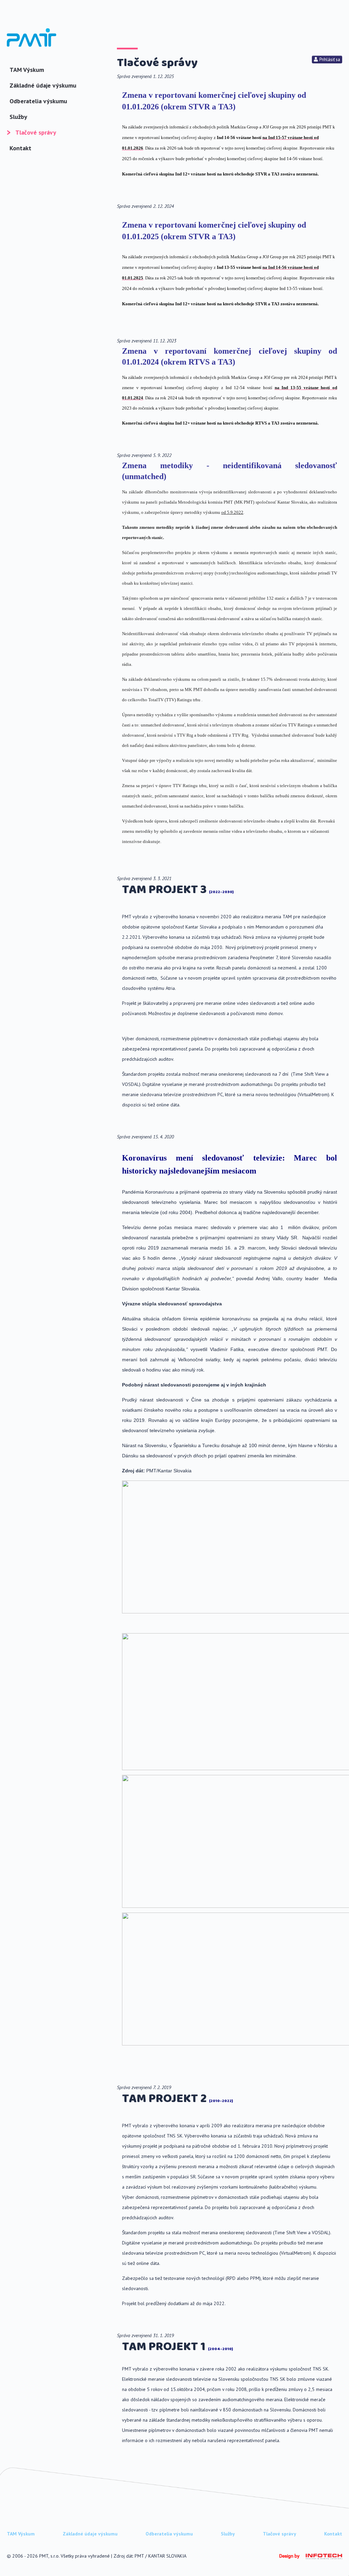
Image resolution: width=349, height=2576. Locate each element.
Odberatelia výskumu (38, 101)
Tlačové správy (36, 132)
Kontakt (20, 148)
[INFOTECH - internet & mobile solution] (321, 2558)
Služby (18, 117)
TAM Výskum (27, 70)
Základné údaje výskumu (43, 85)
